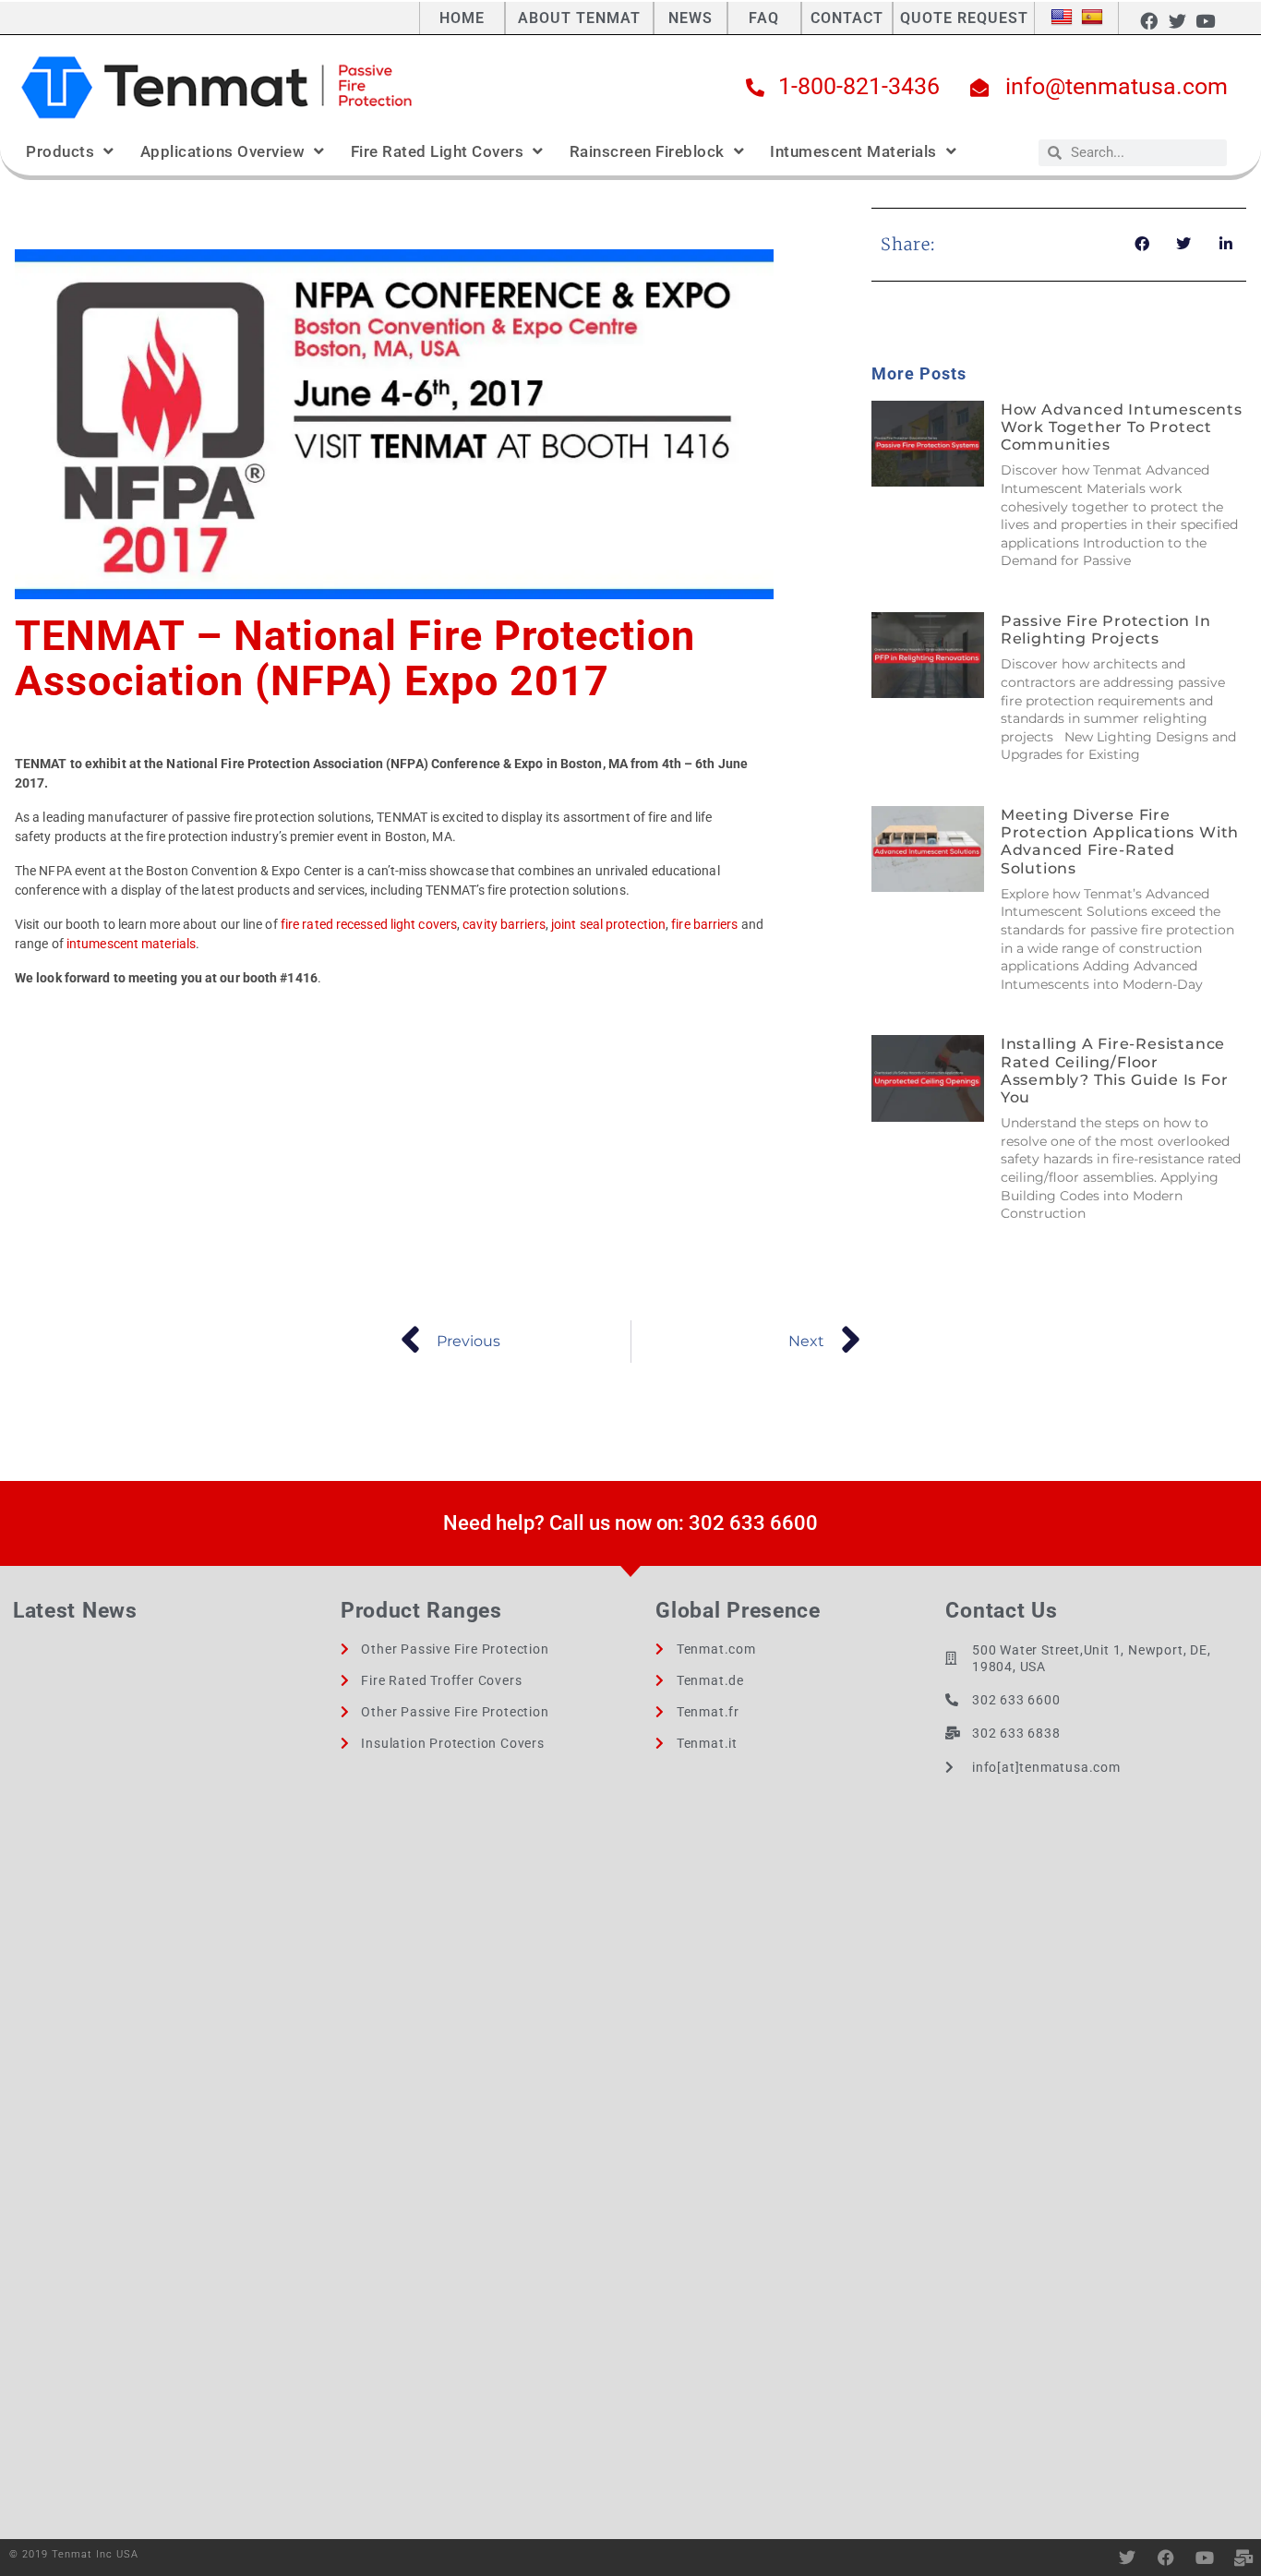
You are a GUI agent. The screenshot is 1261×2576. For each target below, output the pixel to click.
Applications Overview (223, 151)
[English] (1062, 18)
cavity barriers (504, 924)
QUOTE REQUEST (964, 18)
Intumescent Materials (853, 151)
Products (60, 151)
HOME (462, 18)
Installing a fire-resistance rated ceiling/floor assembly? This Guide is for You (1115, 1071)
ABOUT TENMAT (579, 18)
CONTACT (847, 18)
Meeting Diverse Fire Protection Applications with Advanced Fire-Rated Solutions (1120, 842)
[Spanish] (1092, 18)
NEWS (691, 18)
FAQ (764, 18)
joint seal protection (608, 924)
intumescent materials (131, 944)
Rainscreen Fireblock (647, 151)
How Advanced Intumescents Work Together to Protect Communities (1122, 427)
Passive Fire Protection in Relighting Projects (1106, 630)
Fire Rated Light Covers (438, 151)
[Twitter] (1177, 20)
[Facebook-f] (1149, 20)
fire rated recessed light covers (369, 924)
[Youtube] (1205, 20)
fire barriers (704, 924)
